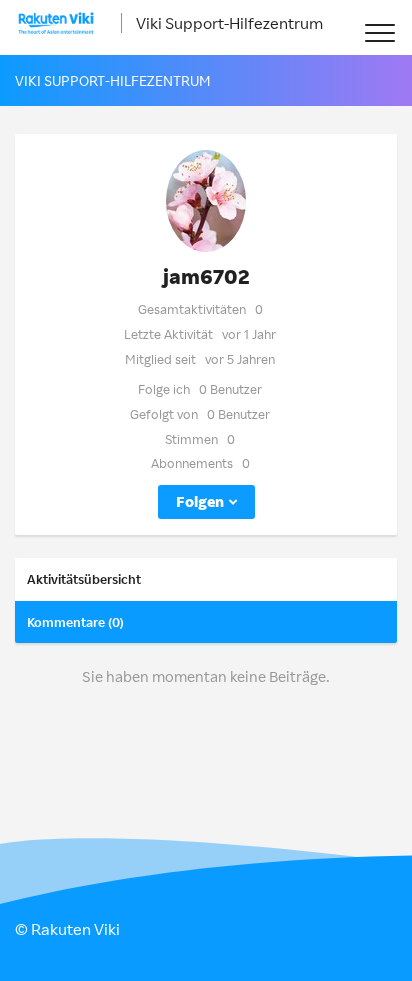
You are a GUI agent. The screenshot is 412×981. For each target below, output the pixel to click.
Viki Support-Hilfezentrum (229, 23)
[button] (379, 32)
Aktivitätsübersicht (84, 579)
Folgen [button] (200, 501)
